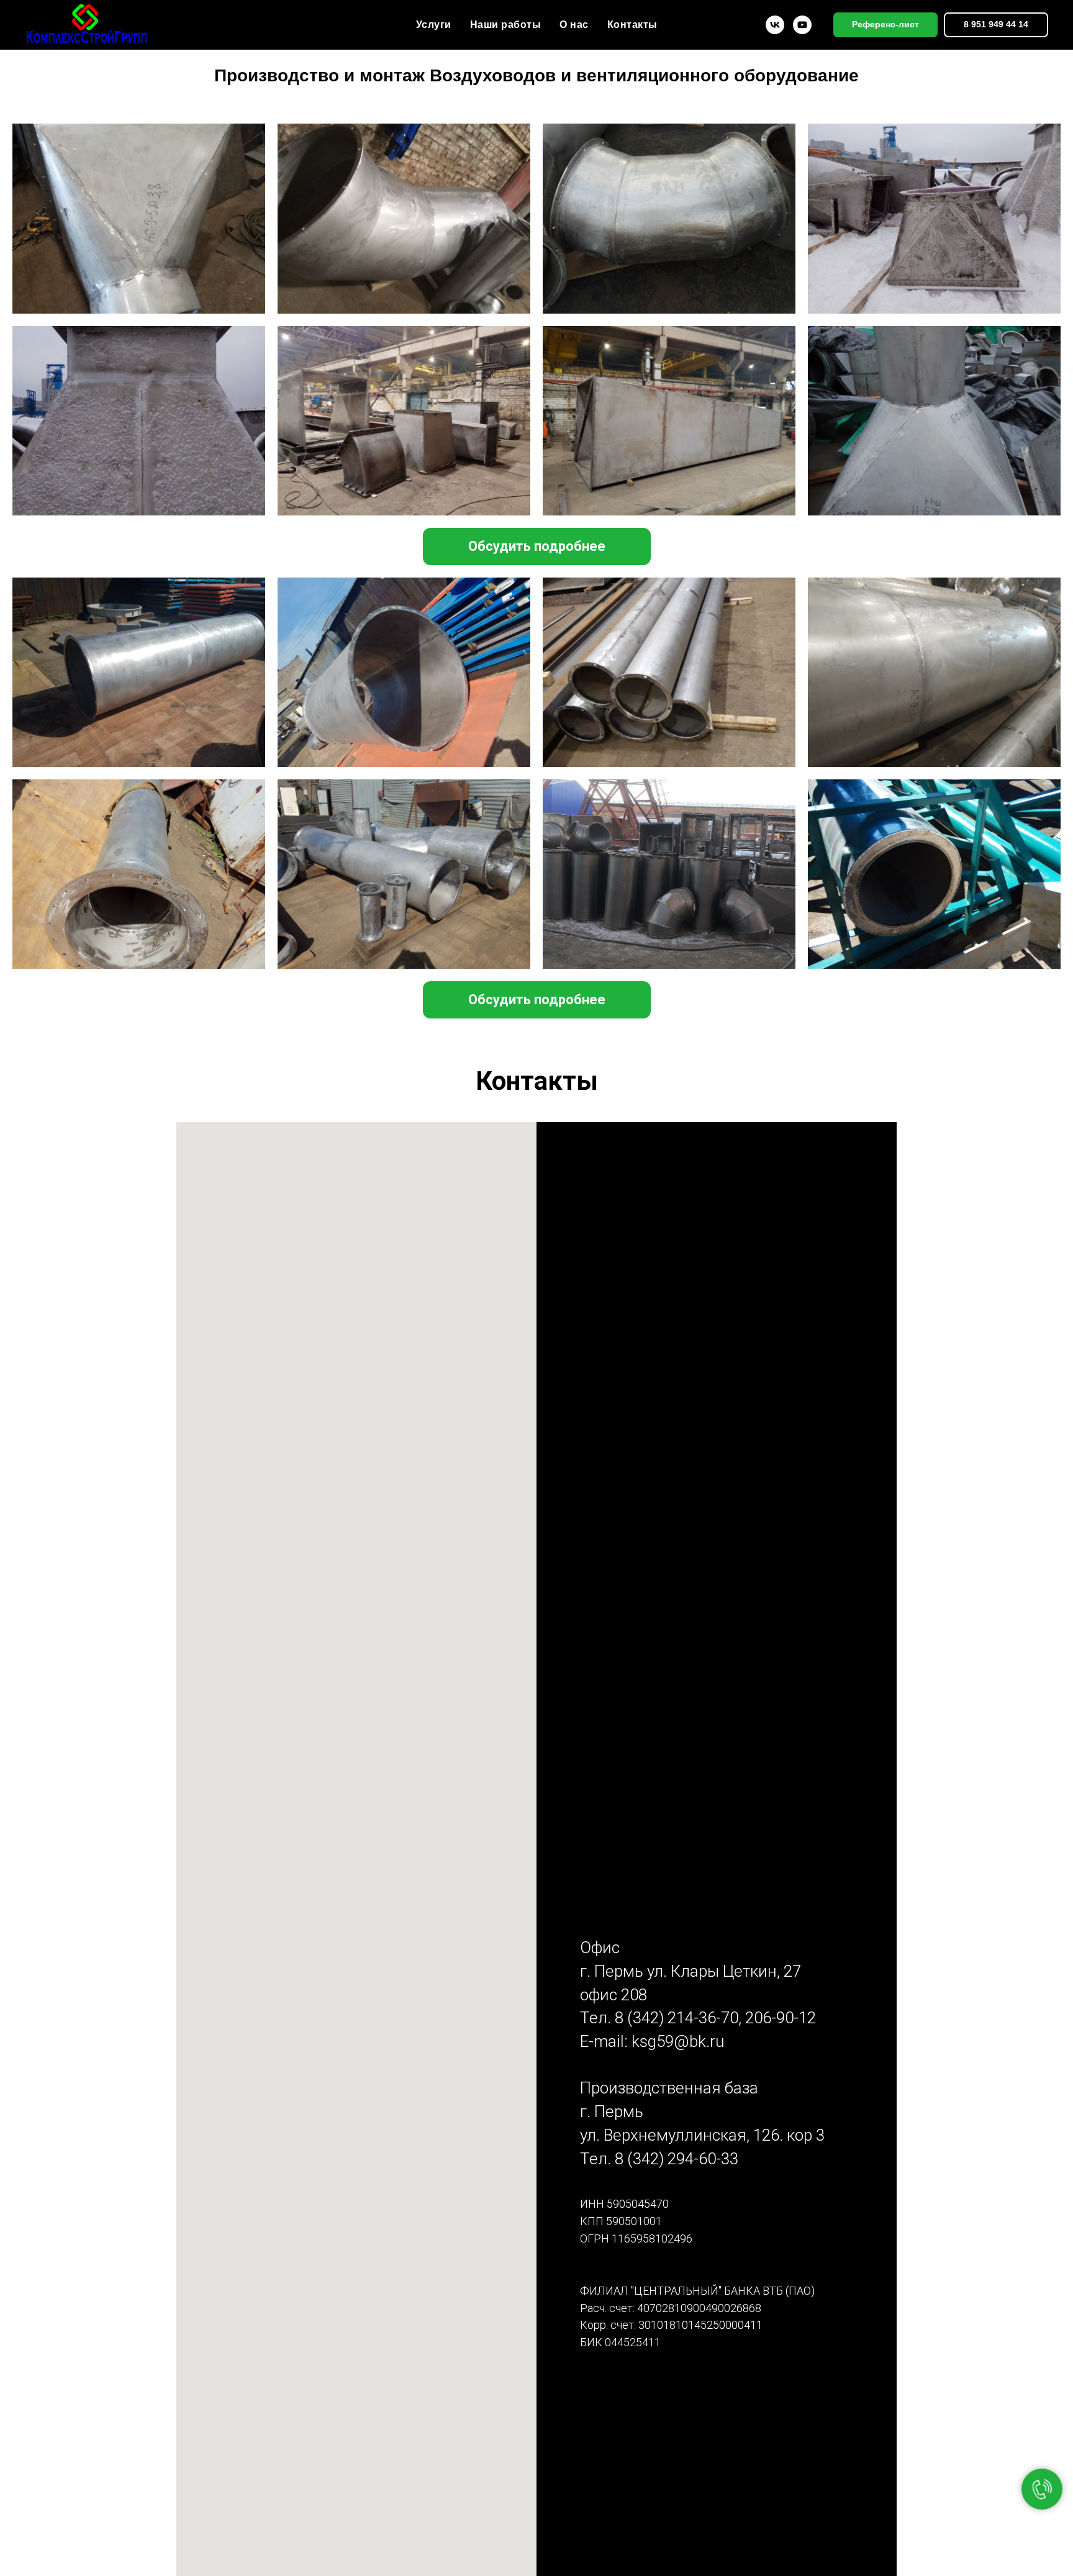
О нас (574, 25)
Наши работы (506, 25)
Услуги (434, 25)
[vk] (775, 25)
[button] (537, 546)
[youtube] (802, 25)
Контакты (632, 25)
